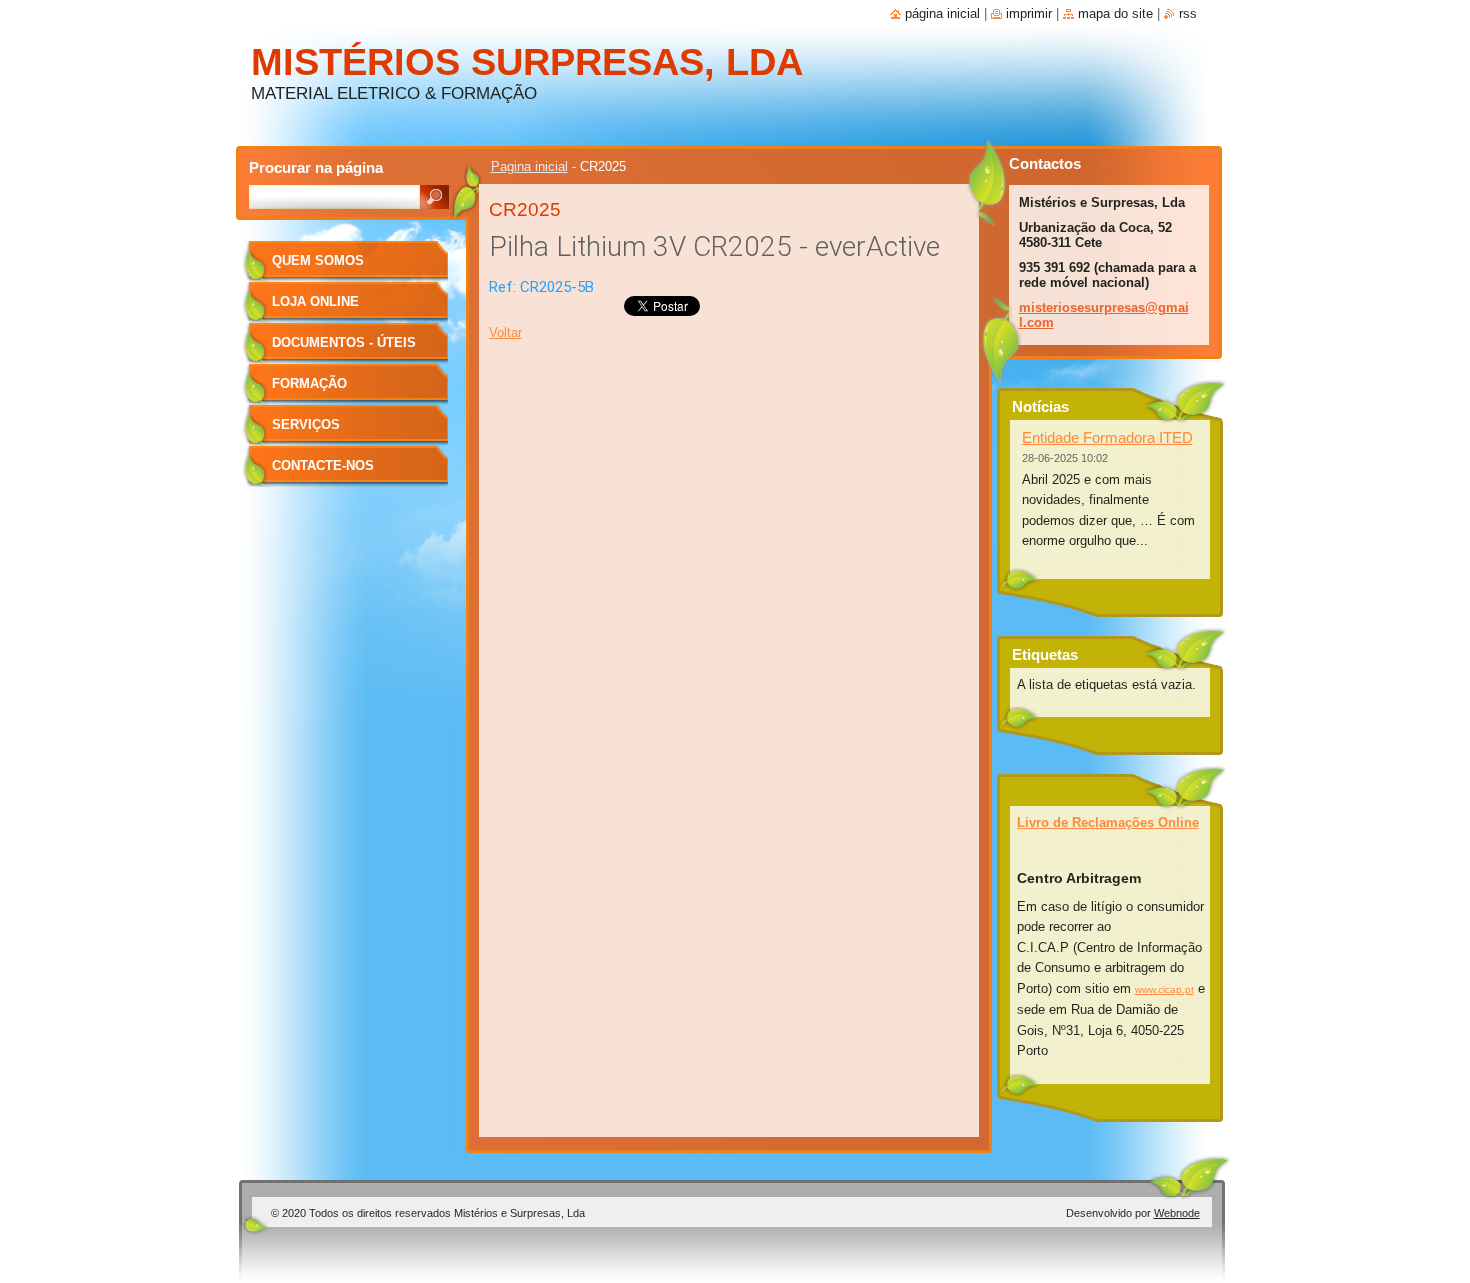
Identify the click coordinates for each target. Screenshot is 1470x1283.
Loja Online (315, 301)
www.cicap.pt (1164, 989)
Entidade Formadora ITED (1107, 437)
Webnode (1177, 1213)
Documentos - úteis (344, 342)
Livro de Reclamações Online (1108, 822)
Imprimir (1029, 13)
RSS (1188, 13)
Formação (309, 383)
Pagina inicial (529, 166)
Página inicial (942, 13)
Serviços (306, 424)
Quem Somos (318, 260)
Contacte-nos (323, 465)
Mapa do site (1115, 13)
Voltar (505, 332)
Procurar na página (316, 167)
